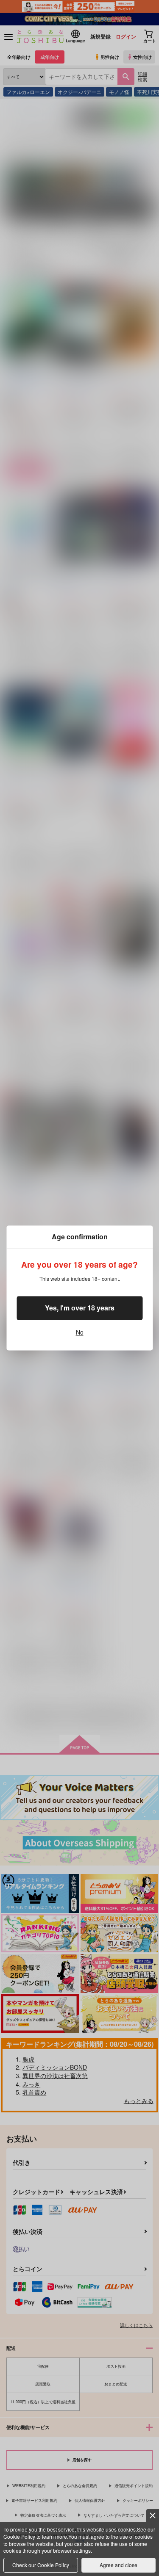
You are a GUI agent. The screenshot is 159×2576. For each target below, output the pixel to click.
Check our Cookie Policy (41, 2565)
